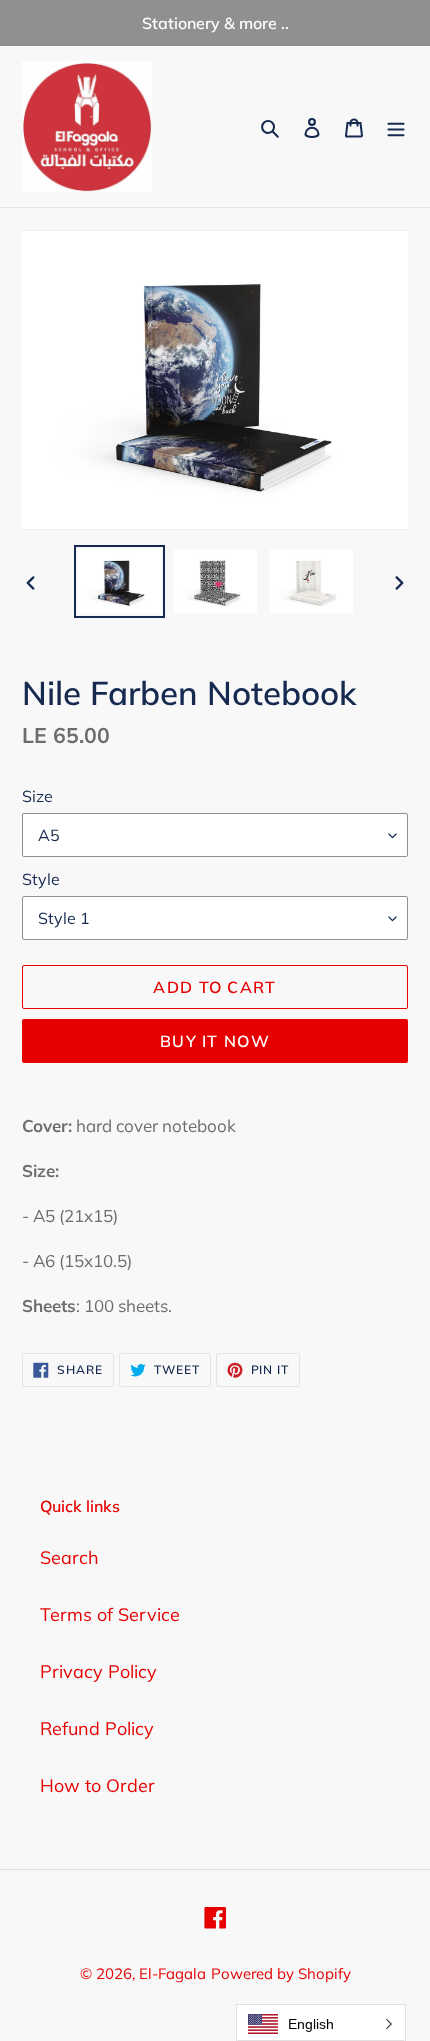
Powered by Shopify (281, 1973)
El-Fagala (172, 1973)
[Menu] (396, 126)
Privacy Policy (98, 1671)
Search (69, 1557)
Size (37, 796)
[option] (120, 581)
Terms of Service (110, 1614)
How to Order (97, 1785)
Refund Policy (97, 1728)
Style (41, 879)
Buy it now (215, 1041)
